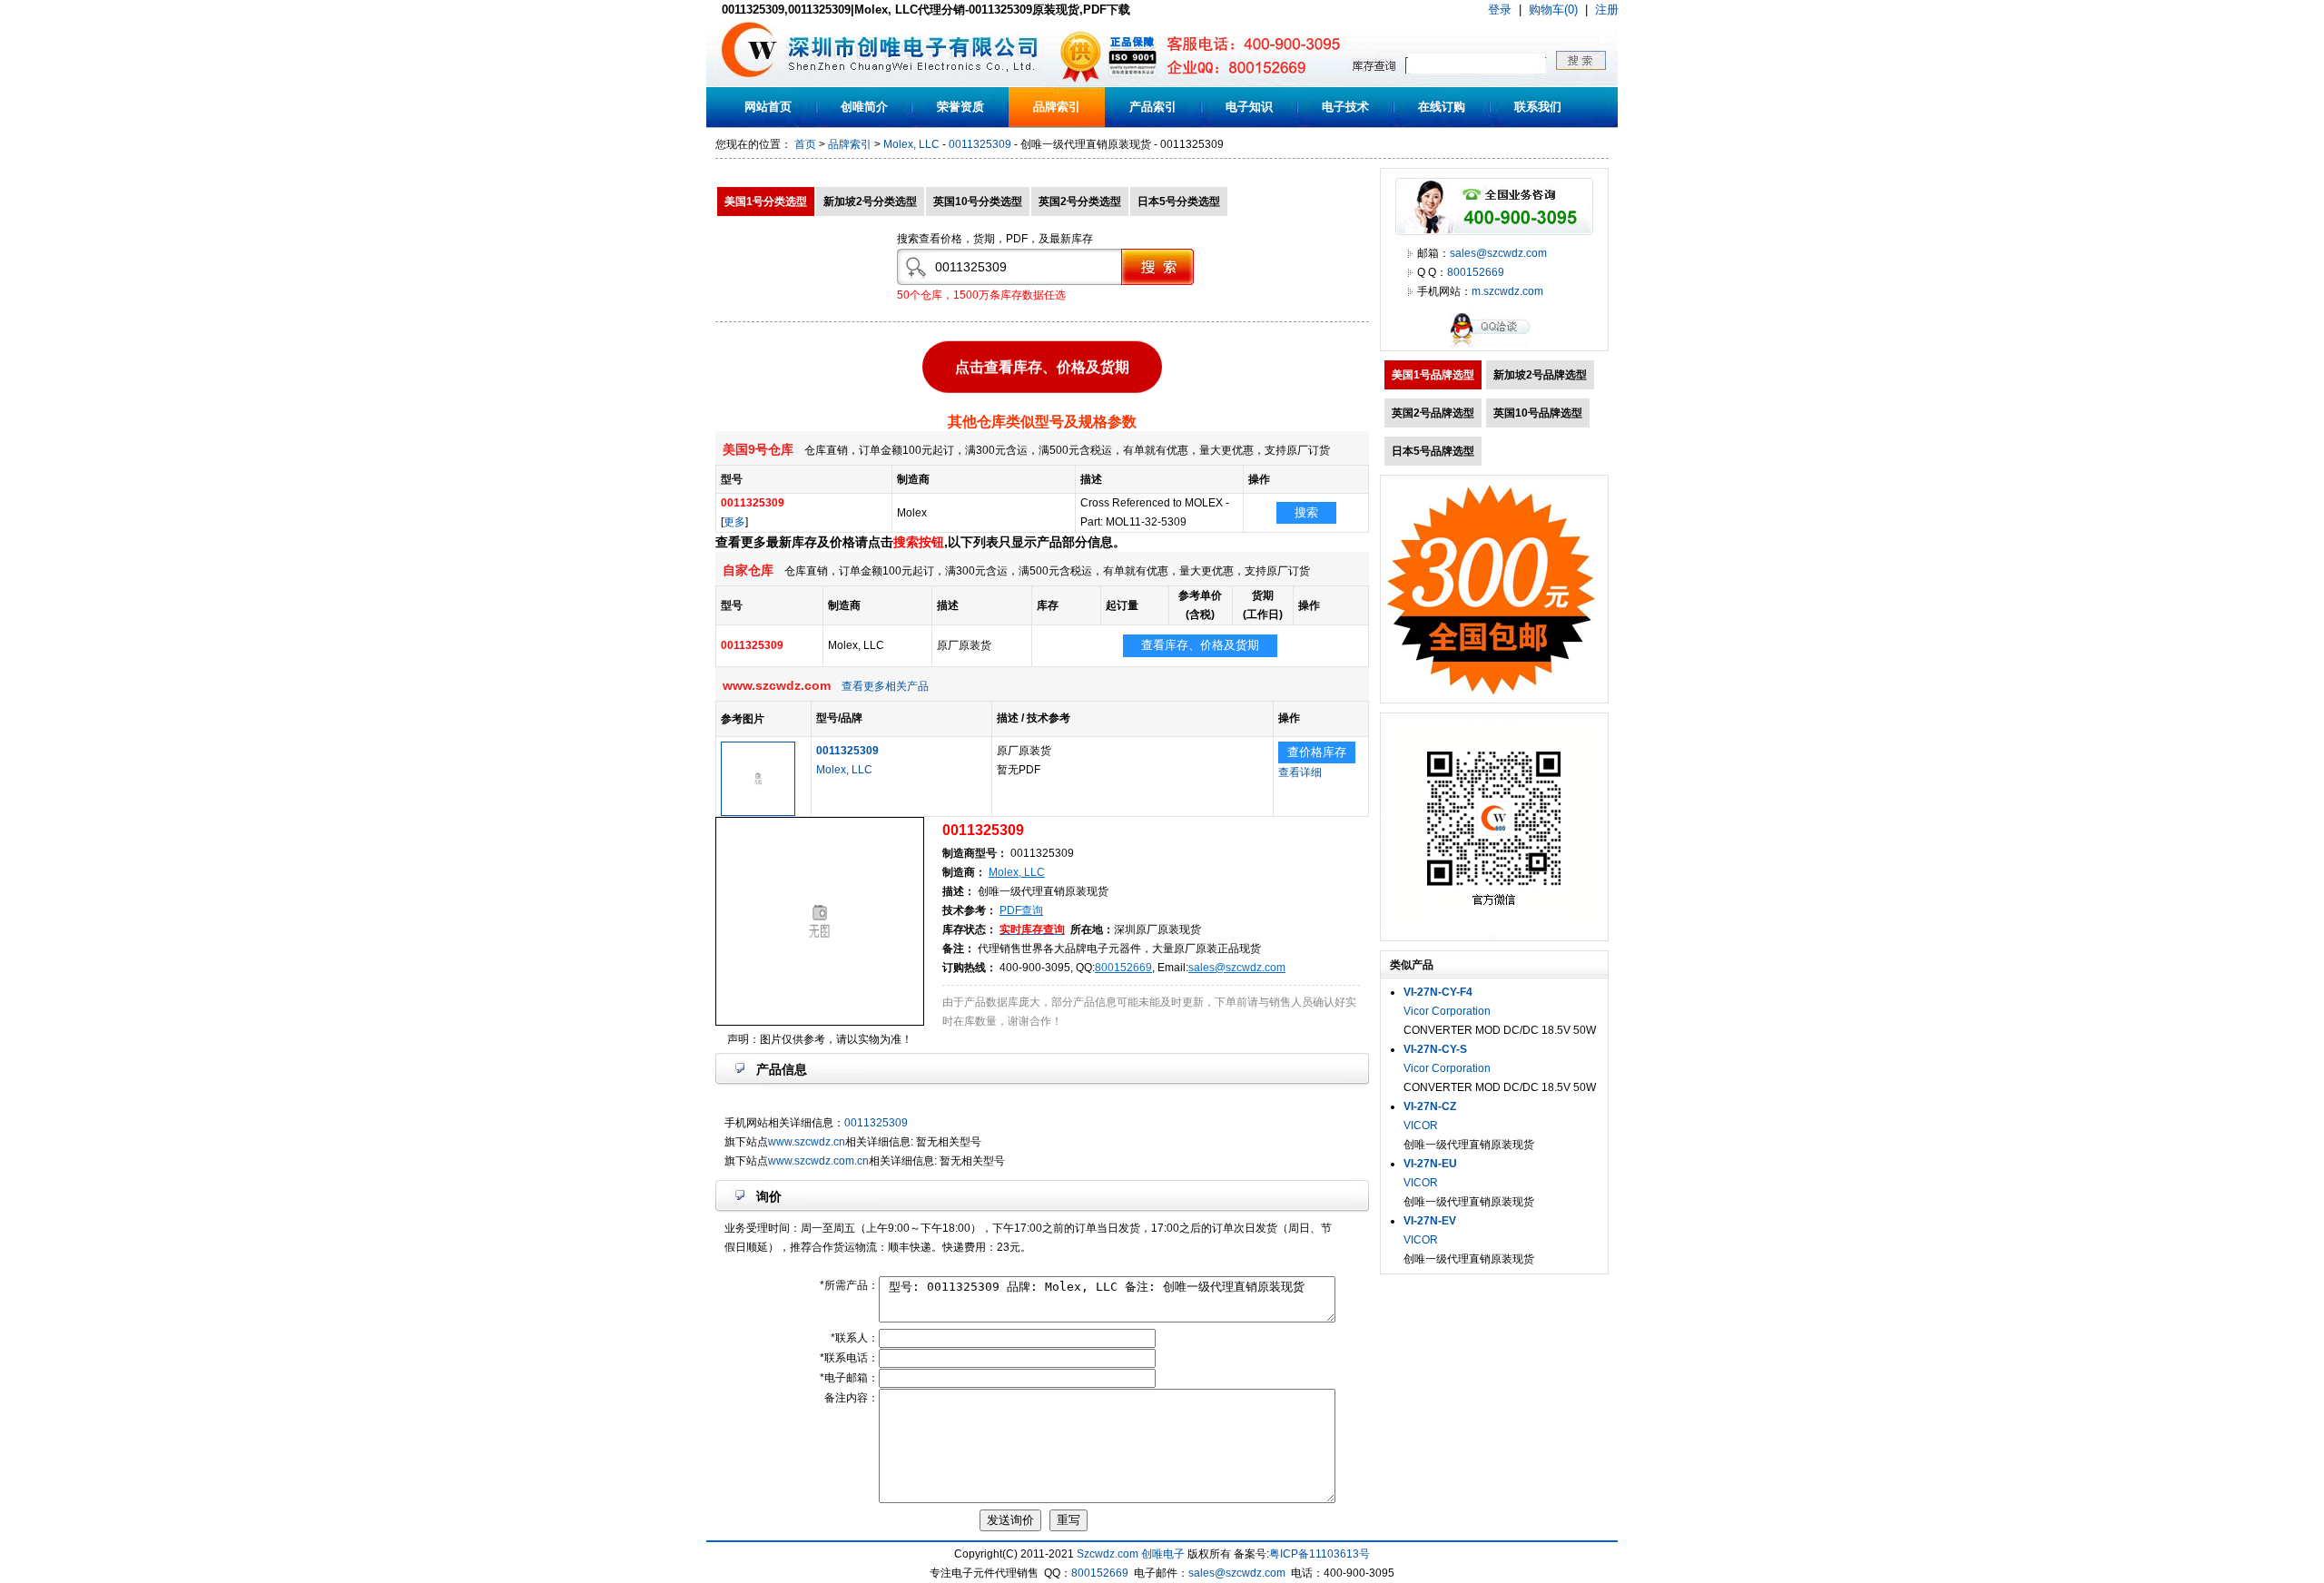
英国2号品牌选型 (1433, 413)
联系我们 (1538, 107)
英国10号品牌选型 (1538, 413)
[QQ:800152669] (1494, 347)
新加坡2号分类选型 (870, 202)
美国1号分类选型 (766, 202)
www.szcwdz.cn (807, 1142)
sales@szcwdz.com (1237, 968)
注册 (1607, 10)
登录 (1500, 10)
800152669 (1123, 968)
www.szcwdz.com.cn (818, 1161)
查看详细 (1300, 772)
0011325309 (980, 144)
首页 (805, 144)
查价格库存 (1317, 752)
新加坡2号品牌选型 (1540, 375)
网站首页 (768, 107)
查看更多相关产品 (885, 686)
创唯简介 (864, 107)
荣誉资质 (960, 107)
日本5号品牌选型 (1433, 451)
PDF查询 (1021, 910)
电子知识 (1249, 107)
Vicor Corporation (1447, 1011)
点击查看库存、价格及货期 (1042, 363)
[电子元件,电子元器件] (749, 84)
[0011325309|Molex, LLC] (758, 812)
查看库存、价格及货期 (1200, 645)
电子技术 (1345, 107)
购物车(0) (1553, 10)
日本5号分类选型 (1179, 202)
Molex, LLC (911, 144)
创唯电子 (1163, 1554)
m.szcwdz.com (1507, 291)
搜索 (1306, 512)
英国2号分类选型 (1080, 202)
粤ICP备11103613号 (1320, 1554)
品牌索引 (1057, 107)
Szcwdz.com (1108, 1554)
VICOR (1421, 1126)
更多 (734, 522)
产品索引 (1153, 107)
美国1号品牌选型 (1433, 375)
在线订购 (1442, 107)
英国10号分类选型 (978, 202)
